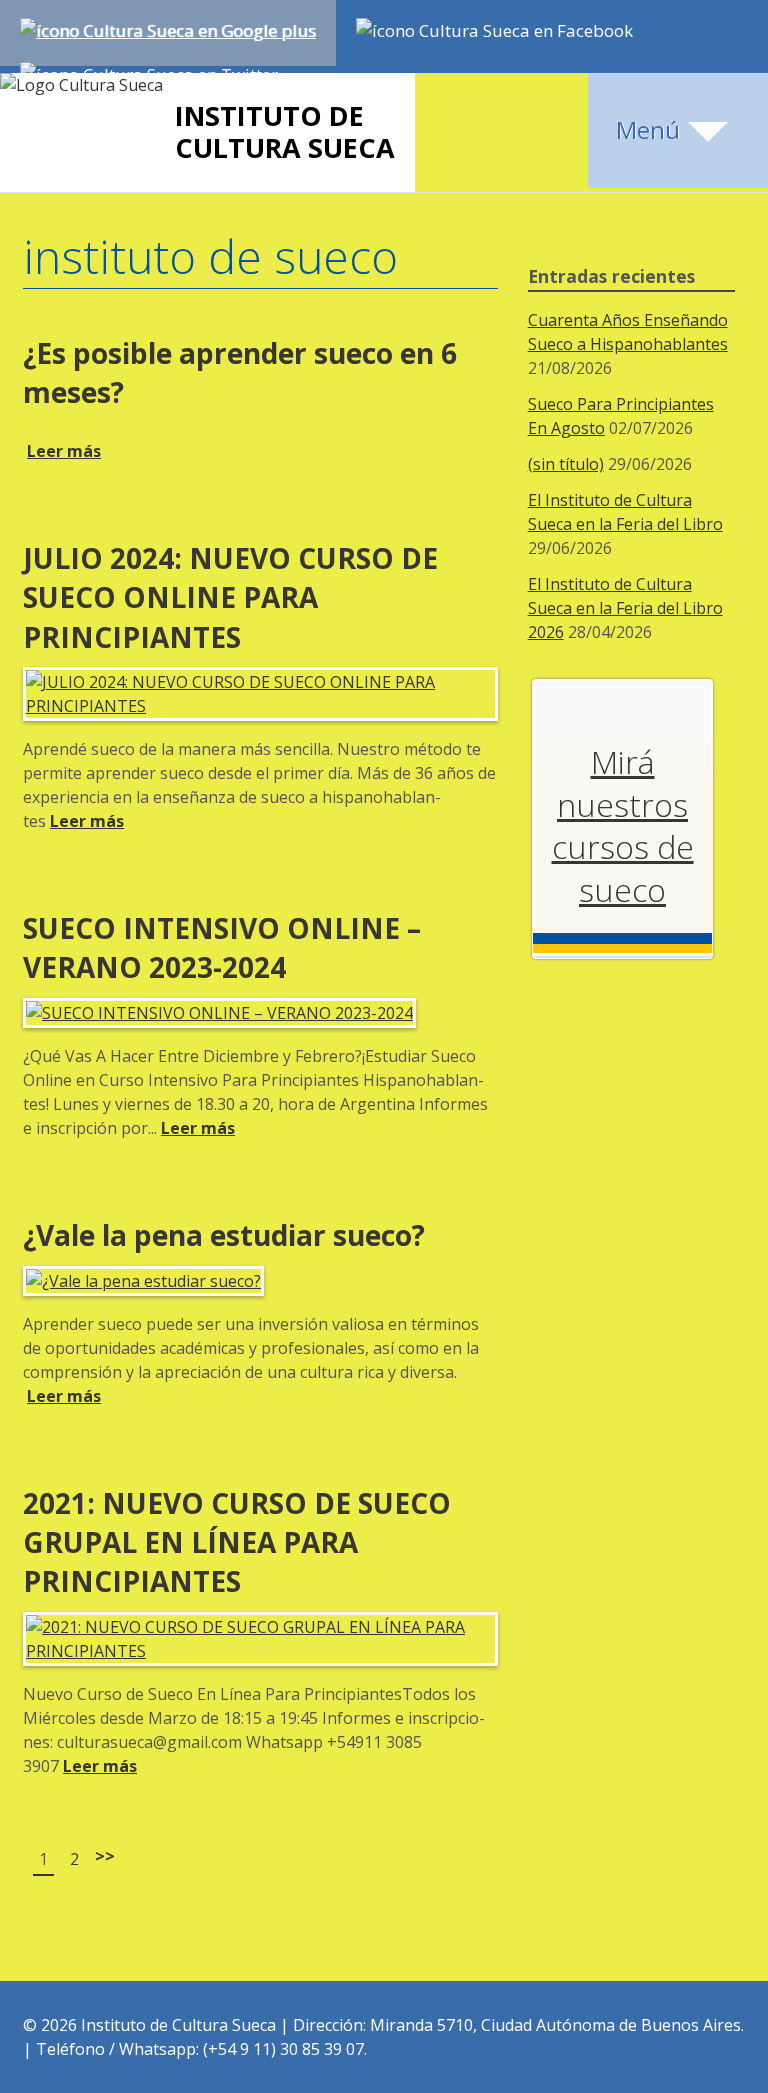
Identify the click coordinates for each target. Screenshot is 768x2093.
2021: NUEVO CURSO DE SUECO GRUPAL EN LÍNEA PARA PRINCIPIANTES (237, 1542)
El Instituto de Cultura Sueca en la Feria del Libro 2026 (625, 608)
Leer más (64, 451)
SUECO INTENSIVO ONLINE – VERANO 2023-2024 (222, 947)
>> (105, 1856)
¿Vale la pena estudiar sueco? (224, 1235)
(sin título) (566, 464)
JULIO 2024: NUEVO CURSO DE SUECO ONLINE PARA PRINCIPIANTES (230, 597)
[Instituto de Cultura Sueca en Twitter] (149, 69)
